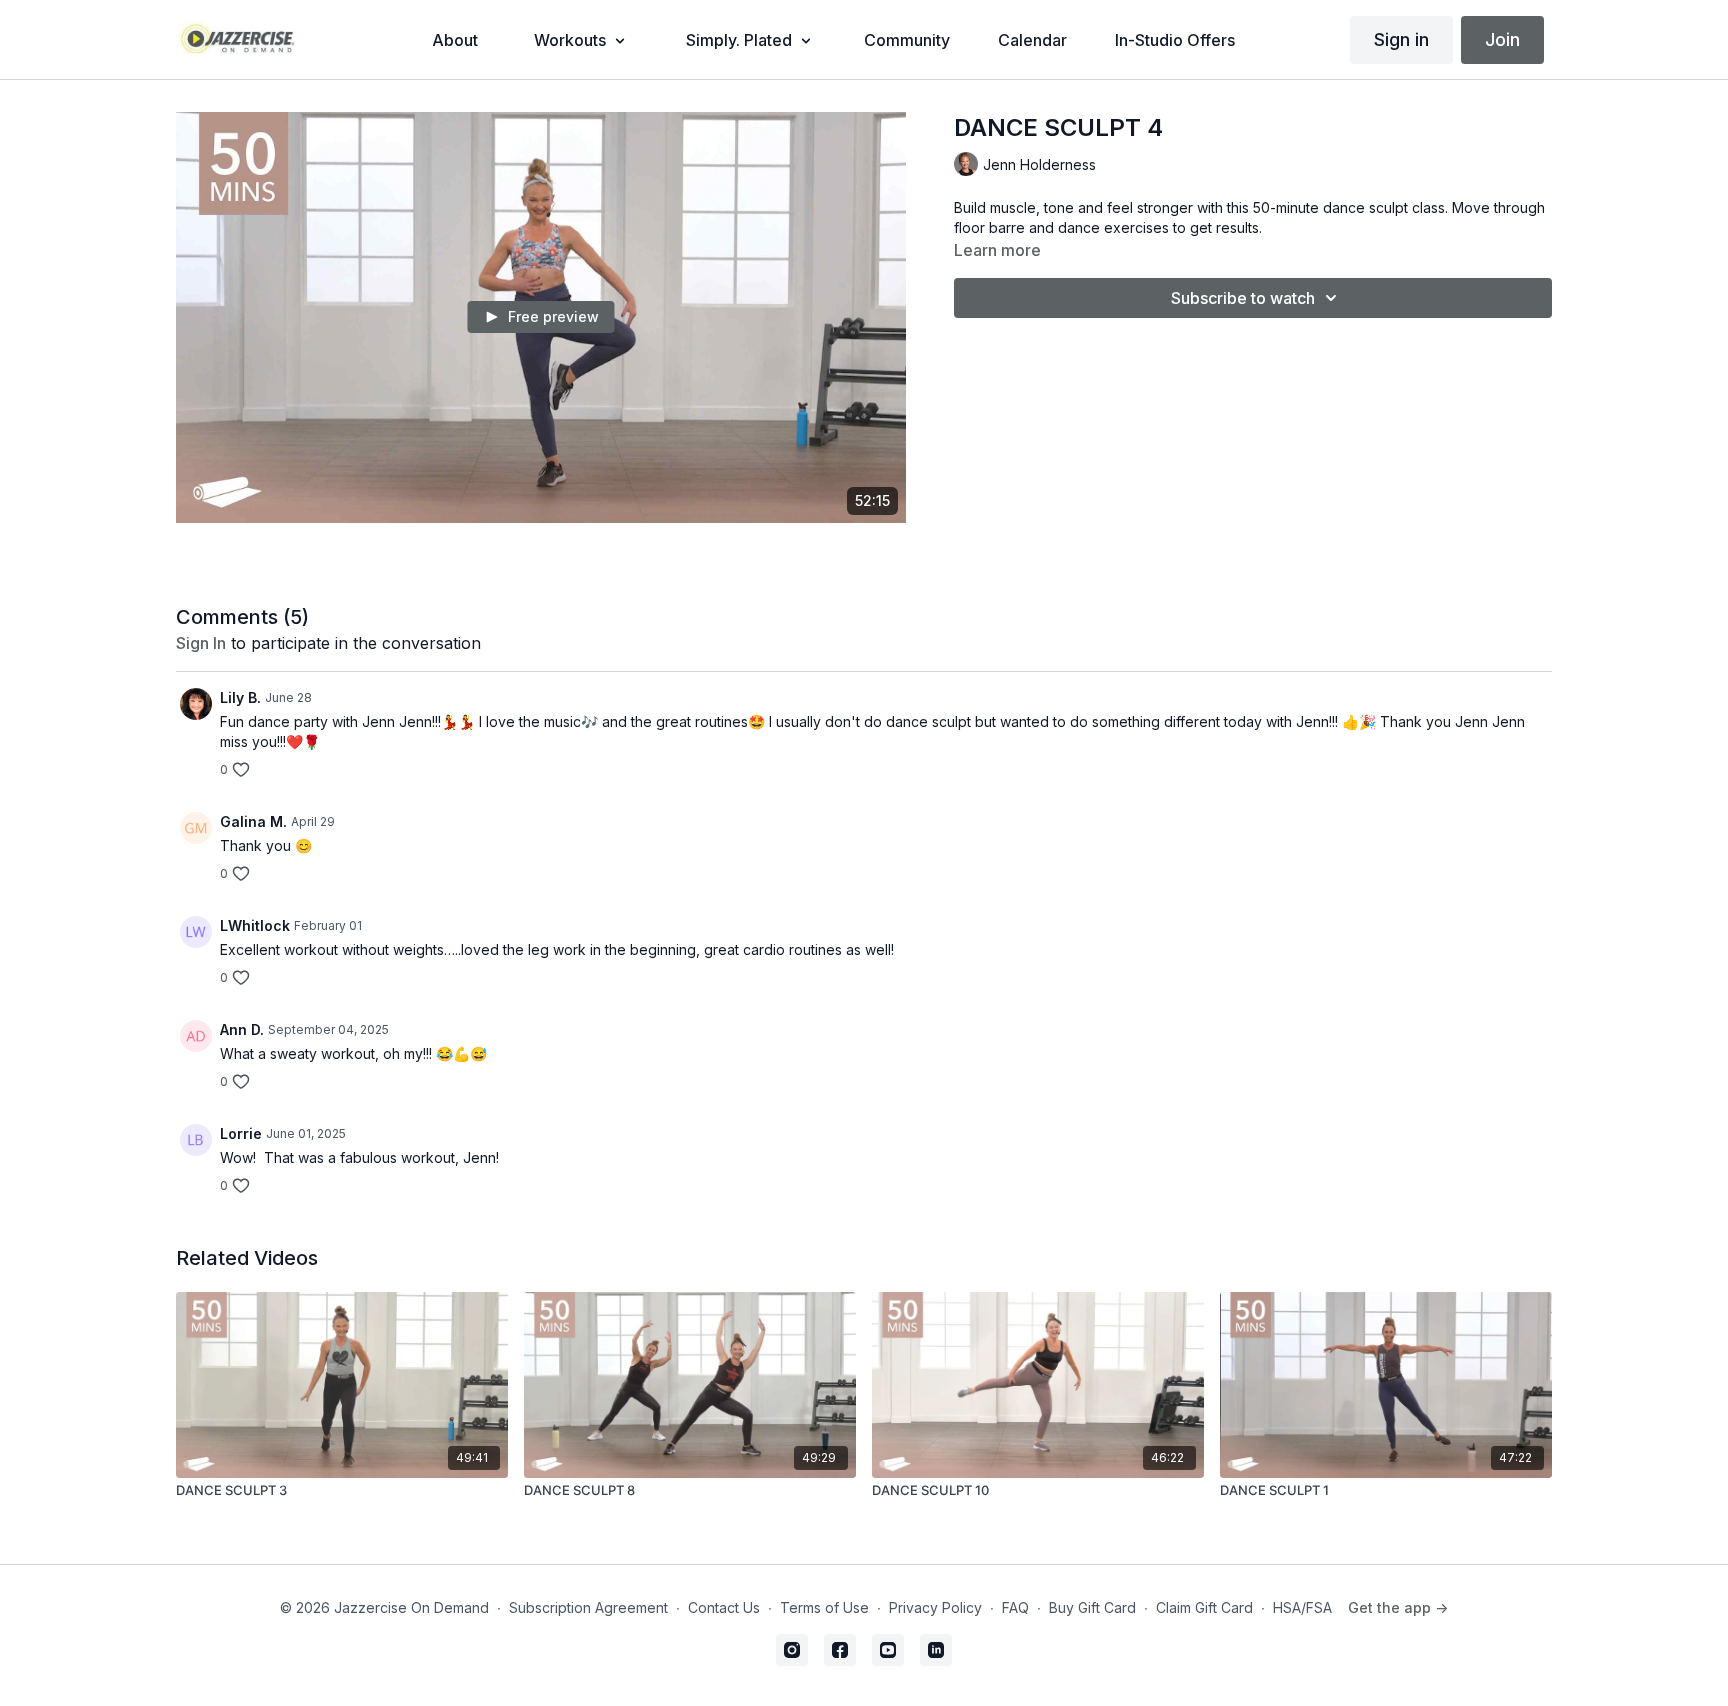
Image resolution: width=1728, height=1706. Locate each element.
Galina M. (253, 821)
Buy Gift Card (1092, 1607)
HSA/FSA (1302, 1607)
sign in (201, 643)
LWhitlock (255, 925)
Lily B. (240, 697)
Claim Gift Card (1204, 1607)
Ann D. (242, 1029)
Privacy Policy (935, 1607)
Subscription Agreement (588, 1607)
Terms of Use (824, 1607)
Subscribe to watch (1243, 298)
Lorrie (241, 1133)
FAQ (1015, 1607)
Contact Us (724, 1607)
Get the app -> (1398, 1607)
